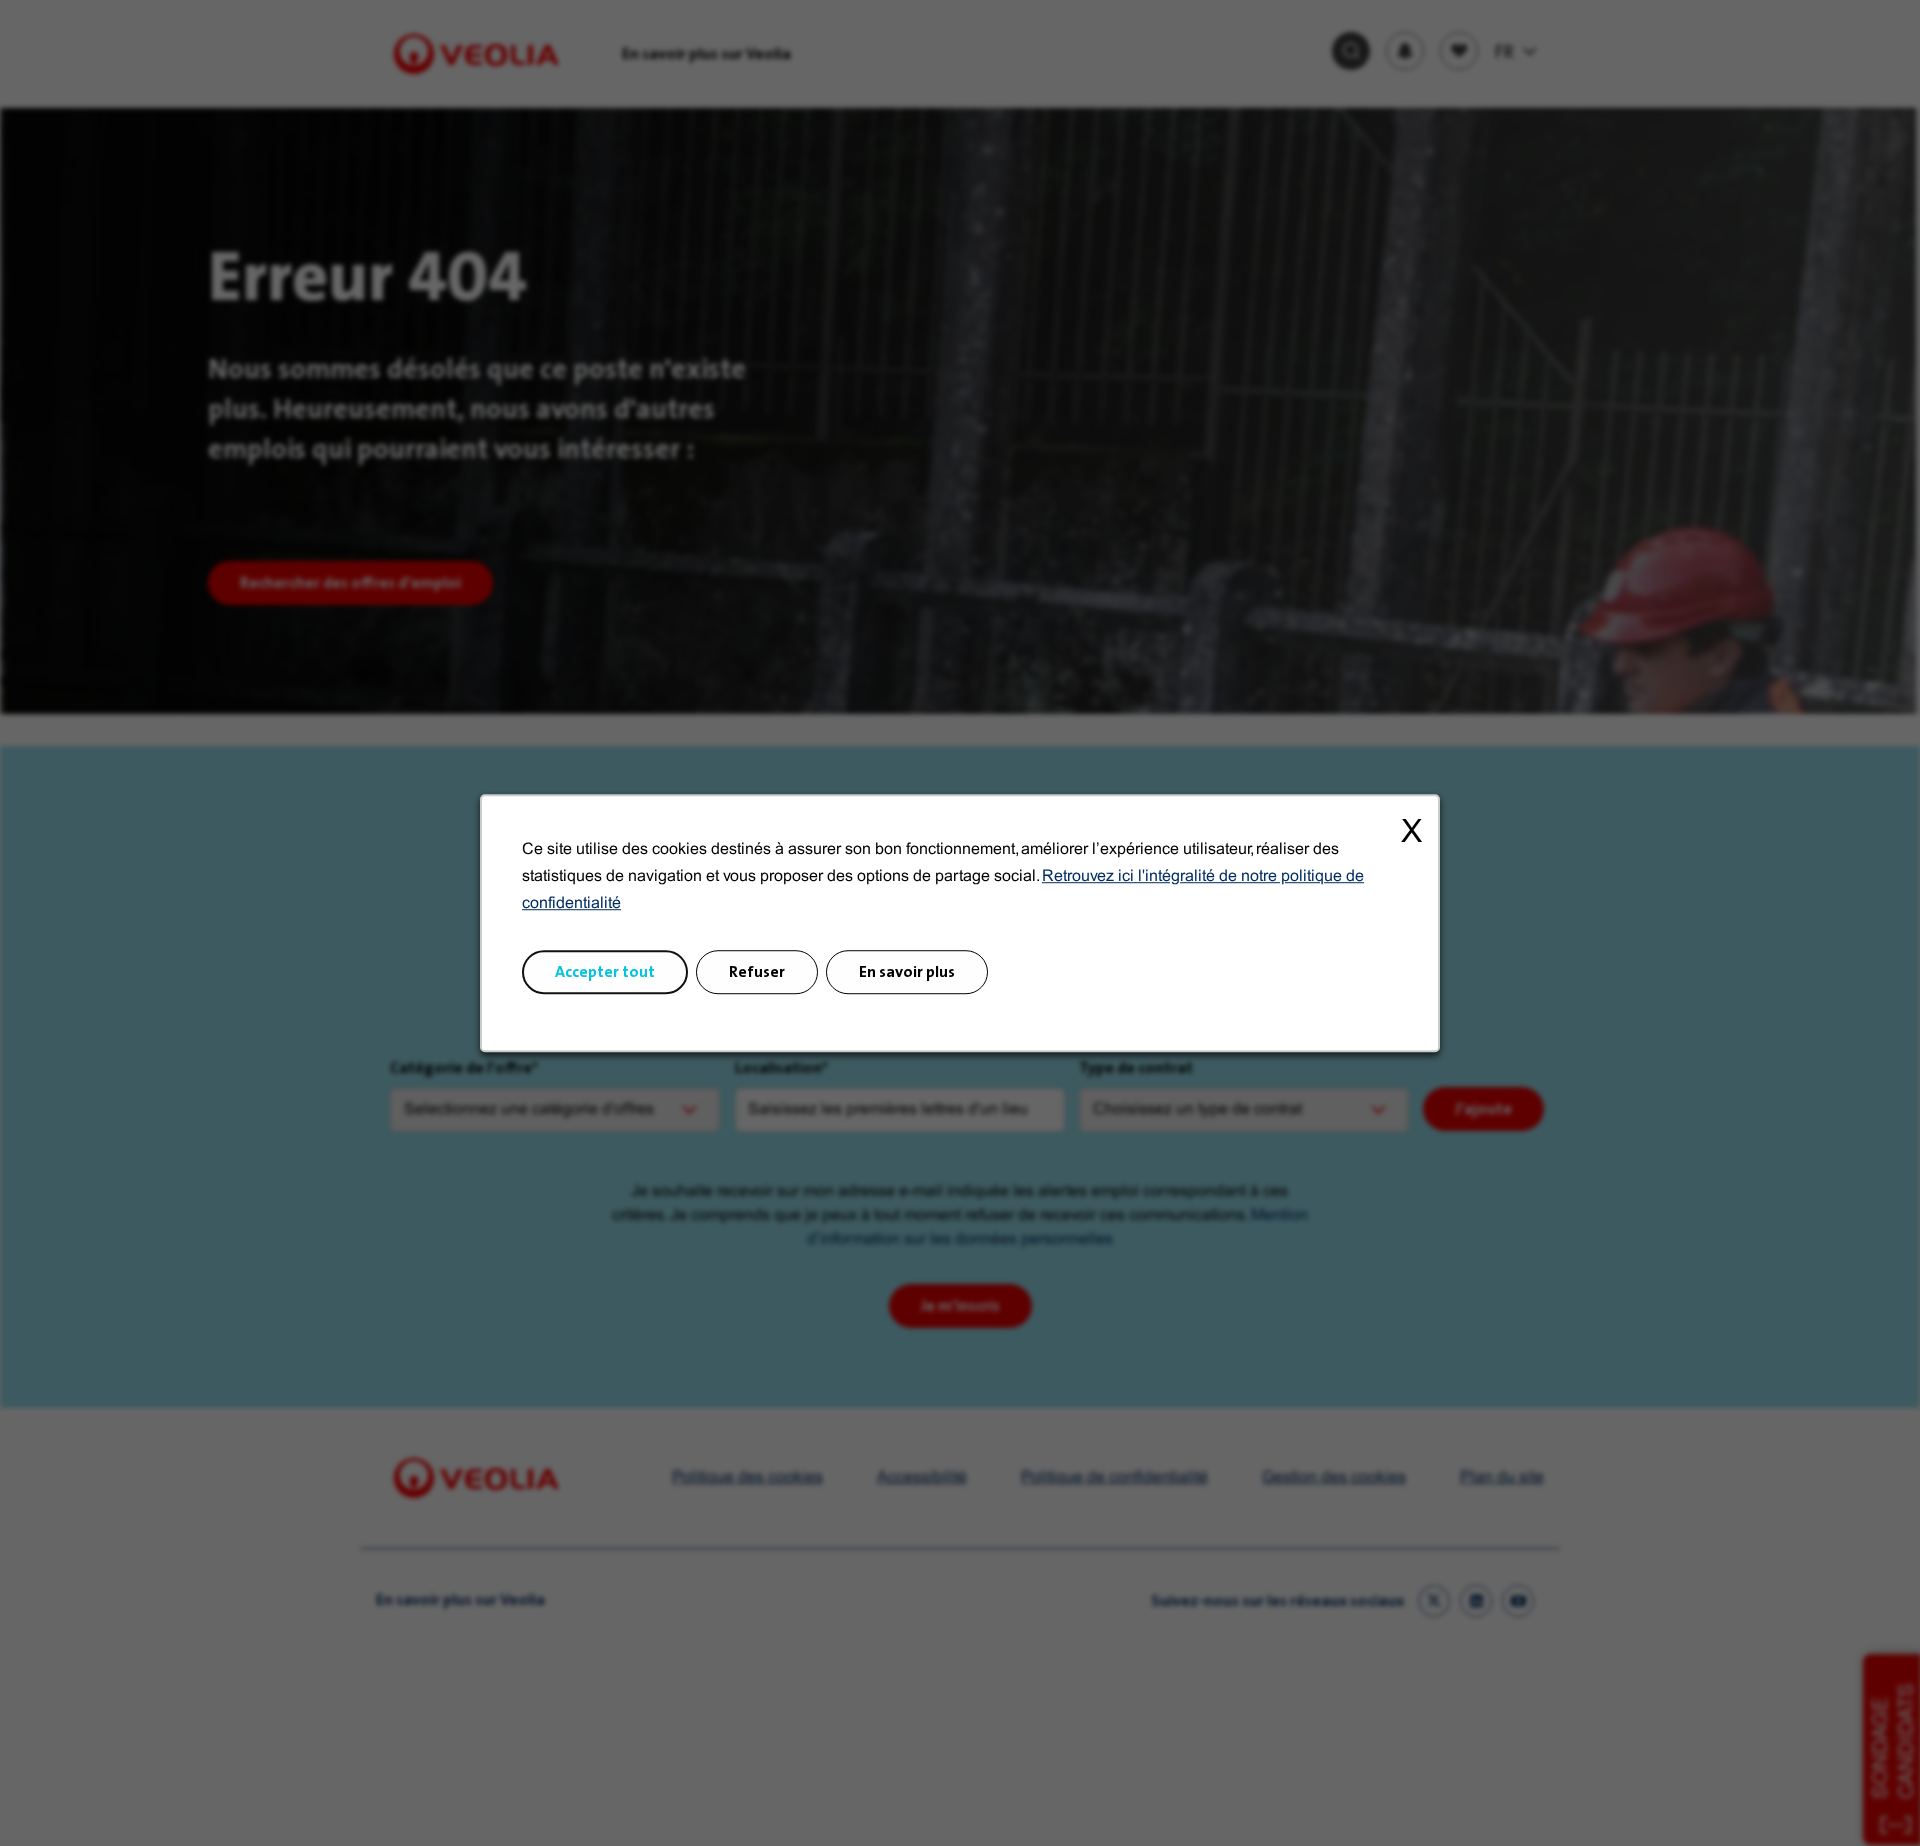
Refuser (757, 971)
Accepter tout (605, 971)
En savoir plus (907, 971)
